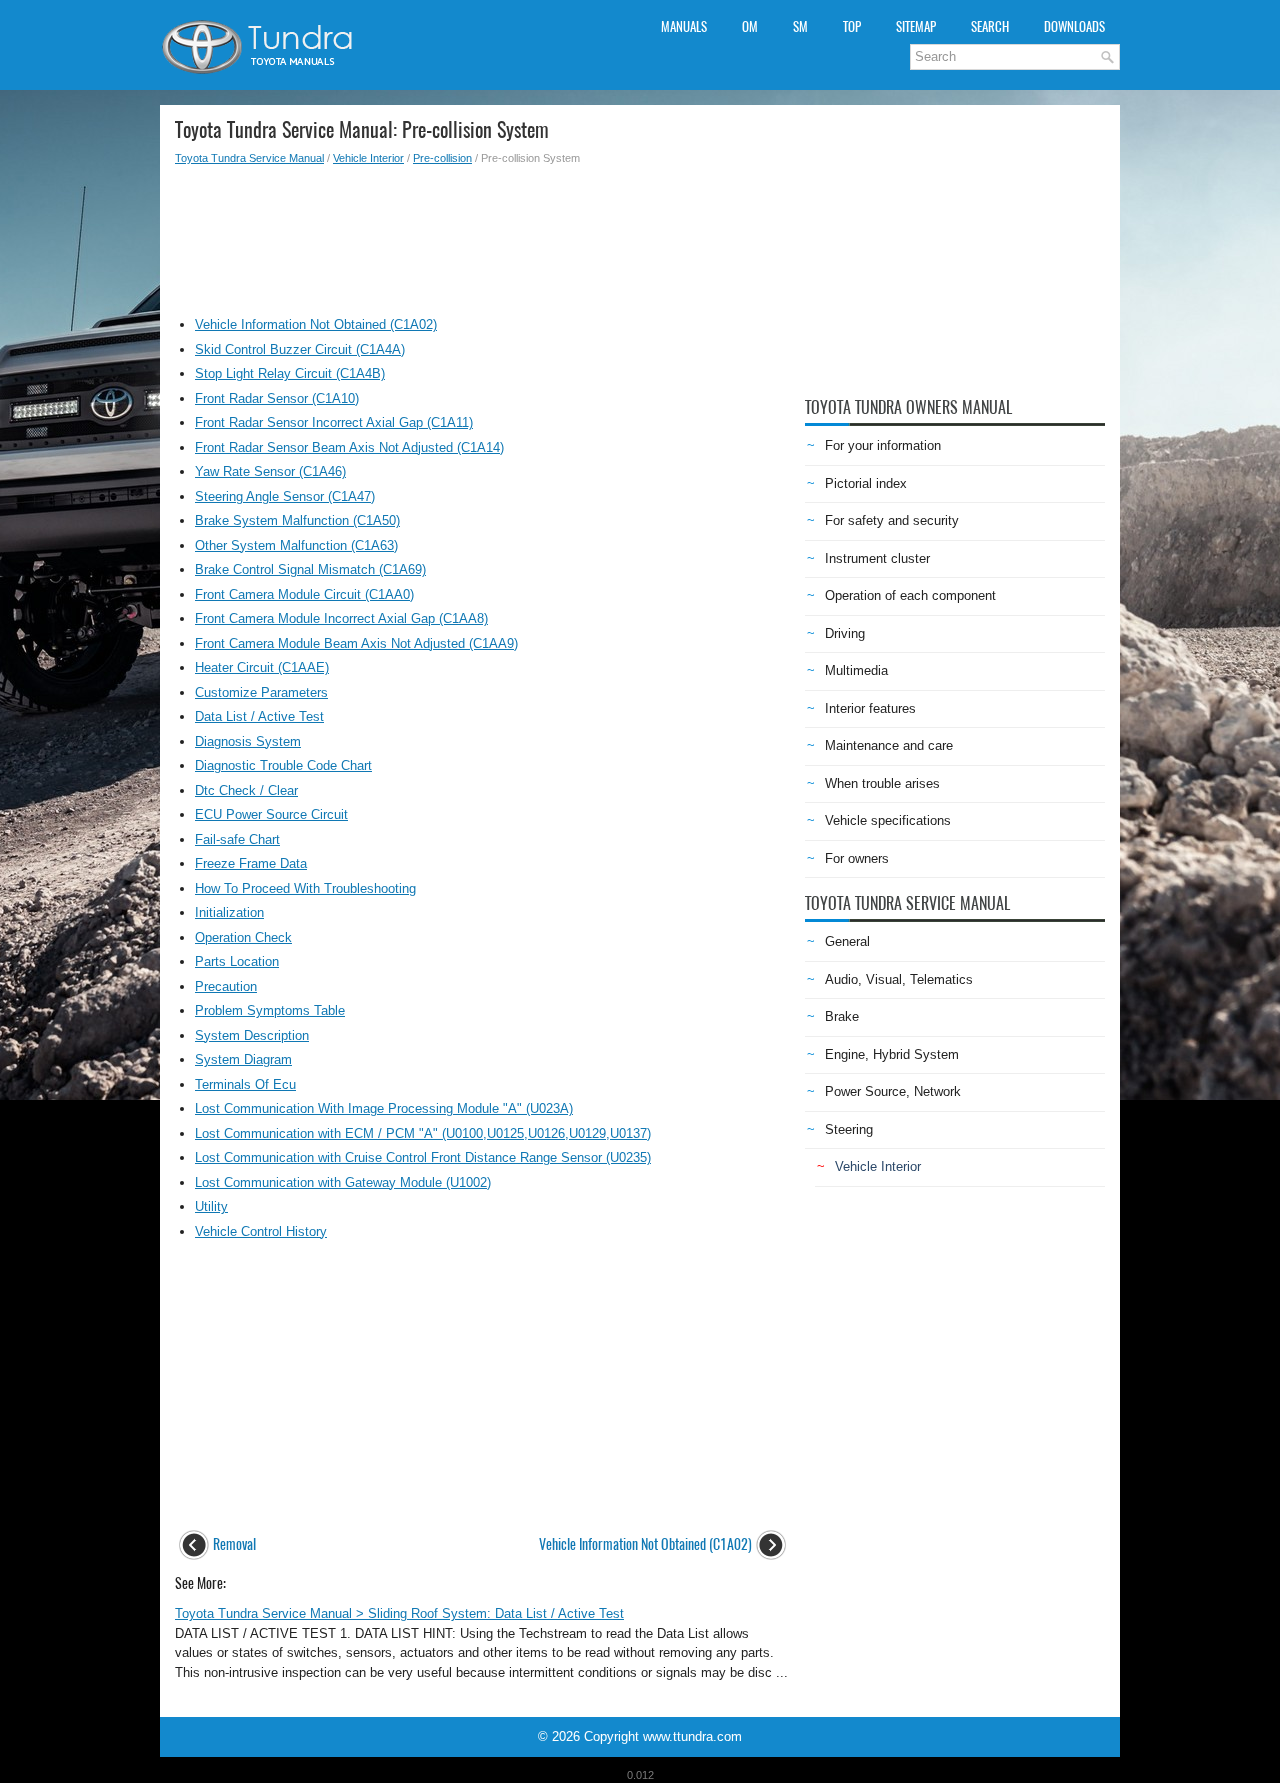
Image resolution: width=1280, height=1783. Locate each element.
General (847, 941)
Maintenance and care (889, 745)
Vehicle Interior (368, 158)
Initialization (229, 912)
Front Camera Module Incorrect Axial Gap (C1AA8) (341, 618)
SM (800, 26)
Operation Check (243, 937)
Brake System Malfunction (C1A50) (297, 520)
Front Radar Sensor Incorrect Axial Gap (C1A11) (334, 422)
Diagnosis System (248, 741)
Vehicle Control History (261, 1231)
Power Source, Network (893, 1091)
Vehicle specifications (888, 820)
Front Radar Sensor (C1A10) (277, 398)
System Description (252, 1035)
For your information (883, 445)
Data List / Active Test (259, 716)
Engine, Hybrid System (892, 1054)
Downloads (1074, 26)
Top (852, 26)
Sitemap (916, 26)
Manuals (684, 26)
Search (990, 26)
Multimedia (856, 670)
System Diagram (243, 1059)
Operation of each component (910, 595)
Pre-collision (442, 158)
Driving (845, 633)
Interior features (870, 708)
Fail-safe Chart (237, 839)
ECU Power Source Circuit (271, 814)
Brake (842, 1016)
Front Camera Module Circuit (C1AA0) (304, 594)
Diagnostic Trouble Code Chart (283, 765)
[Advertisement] (482, 236)
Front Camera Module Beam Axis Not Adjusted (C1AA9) (356, 643)
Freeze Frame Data (251, 863)
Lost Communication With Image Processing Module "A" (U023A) (384, 1108)
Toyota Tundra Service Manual (249, 158)
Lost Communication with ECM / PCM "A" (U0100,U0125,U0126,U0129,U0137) (423, 1133)
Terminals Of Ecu (245, 1084)
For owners (857, 858)
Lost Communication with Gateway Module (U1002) (343, 1182)
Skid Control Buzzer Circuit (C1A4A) (300, 349)
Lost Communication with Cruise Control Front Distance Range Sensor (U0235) (423, 1157)
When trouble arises (882, 783)
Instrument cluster (877, 558)
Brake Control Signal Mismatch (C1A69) (310, 569)
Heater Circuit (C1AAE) (262, 667)
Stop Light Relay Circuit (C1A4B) (290, 373)
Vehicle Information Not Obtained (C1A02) (316, 324)
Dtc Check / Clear (246, 790)
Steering (849, 1129)
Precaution (226, 986)
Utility (211, 1206)
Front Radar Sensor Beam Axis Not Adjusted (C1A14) (349, 447)
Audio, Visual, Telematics (899, 979)
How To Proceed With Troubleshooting (305, 888)
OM (750, 26)
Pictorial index (866, 483)
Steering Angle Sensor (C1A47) (285, 496)
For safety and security (892, 520)
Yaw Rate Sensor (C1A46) (270, 471)
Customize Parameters (261, 692)
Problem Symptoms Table (270, 1010)
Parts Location (237, 961)
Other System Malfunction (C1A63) (296, 545)
